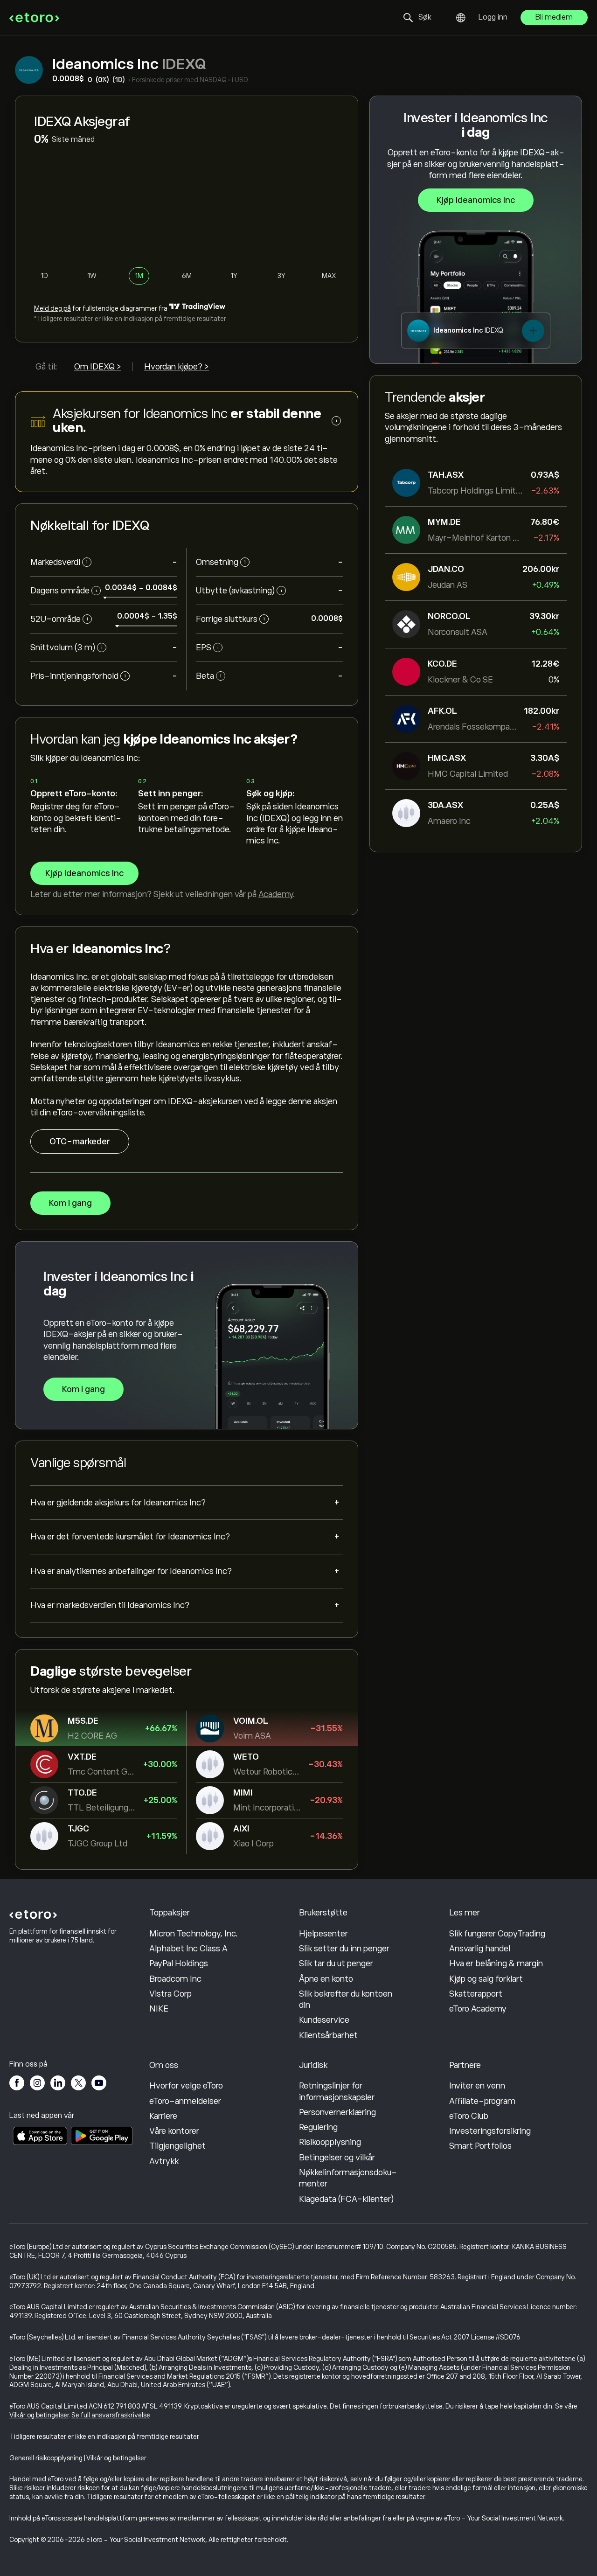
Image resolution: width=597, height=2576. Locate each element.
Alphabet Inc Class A (188, 1949)
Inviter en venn (477, 2086)
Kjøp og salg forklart (486, 1979)
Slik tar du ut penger (336, 1963)
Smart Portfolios (480, 2146)
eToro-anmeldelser (185, 2101)
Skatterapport (476, 1994)
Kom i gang (70, 1203)
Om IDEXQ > (98, 367)
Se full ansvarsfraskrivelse (111, 2415)
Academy (276, 894)
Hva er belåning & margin (496, 1963)
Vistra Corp (170, 1994)
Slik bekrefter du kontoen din (346, 1999)
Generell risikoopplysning (46, 2458)
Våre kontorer (174, 2131)
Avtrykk (164, 2161)
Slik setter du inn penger (344, 1949)
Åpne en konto (326, 1979)
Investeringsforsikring (490, 2131)
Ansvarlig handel (480, 1949)
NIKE (159, 2009)
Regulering (318, 2127)
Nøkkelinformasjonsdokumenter (348, 2178)
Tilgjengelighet (177, 2146)
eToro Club (469, 2116)
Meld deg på (52, 308)
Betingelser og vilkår (337, 2158)
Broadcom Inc (175, 1979)
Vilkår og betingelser (39, 2415)
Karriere (163, 2116)
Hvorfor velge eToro (186, 2086)
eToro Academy (478, 2009)
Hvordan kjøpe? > (177, 367)
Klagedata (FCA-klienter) (346, 2199)
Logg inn (493, 17)
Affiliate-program (482, 2101)
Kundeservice (324, 2020)
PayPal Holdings (179, 1963)
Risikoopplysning (330, 2142)
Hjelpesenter (323, 1934)
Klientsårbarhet (328, 2035)
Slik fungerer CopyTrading (497, 1934)
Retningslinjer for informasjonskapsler (337, 2091)
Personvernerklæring (337, 2112)
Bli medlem (554, 17)
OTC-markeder (80, 1142)
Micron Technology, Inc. (194, 1934)
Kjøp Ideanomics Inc (476, 200)
